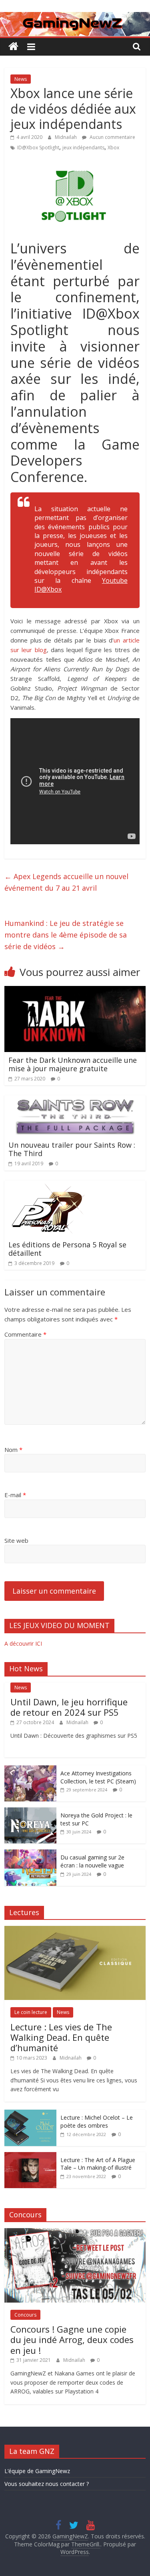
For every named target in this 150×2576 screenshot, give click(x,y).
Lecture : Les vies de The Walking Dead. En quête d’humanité (61, 2037)
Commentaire (25, 1334)
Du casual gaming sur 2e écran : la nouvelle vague (92, 1861)
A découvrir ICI (23, 1643)
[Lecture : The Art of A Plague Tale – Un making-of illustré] (30, 2156)
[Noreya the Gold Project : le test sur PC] (30, 1812)
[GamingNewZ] (75, 17)
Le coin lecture (31, 2012)
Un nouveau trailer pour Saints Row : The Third (72, 1149)
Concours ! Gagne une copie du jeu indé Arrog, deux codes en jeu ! (72, 2340)
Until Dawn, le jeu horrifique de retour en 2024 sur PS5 (69, 1707)
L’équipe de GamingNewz (37, 2471)
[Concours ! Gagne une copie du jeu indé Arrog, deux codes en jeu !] (75, 2232)
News (21, 79)
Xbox (113, 148)
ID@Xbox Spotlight (38, 148)
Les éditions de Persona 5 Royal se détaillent (67, 1249)
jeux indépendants (83, 148)
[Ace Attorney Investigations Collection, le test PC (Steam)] (30, 1770)
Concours (25, 2315)
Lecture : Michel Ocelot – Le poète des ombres (97, 2121)
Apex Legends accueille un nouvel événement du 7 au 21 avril (66, 882)
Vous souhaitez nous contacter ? (47, 2484)
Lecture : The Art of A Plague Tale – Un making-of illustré (98, 2164)
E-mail (15, 1495)
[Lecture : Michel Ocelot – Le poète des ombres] (30, 2114)
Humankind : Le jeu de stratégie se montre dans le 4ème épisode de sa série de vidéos (66, 935)
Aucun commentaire (112, 137)
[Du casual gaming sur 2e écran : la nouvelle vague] (30, 1854)
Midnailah (66, 137)
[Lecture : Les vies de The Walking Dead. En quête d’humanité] (75, 1930)
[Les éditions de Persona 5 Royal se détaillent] (48, 1185)
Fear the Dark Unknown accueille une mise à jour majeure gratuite (73, 1064)
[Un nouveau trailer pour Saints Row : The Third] (75, 1100)
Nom (13, 1450)
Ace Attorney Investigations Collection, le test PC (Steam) (98, 1777)
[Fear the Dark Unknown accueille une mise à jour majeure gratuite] (75, 991)
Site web (16, 1540)
